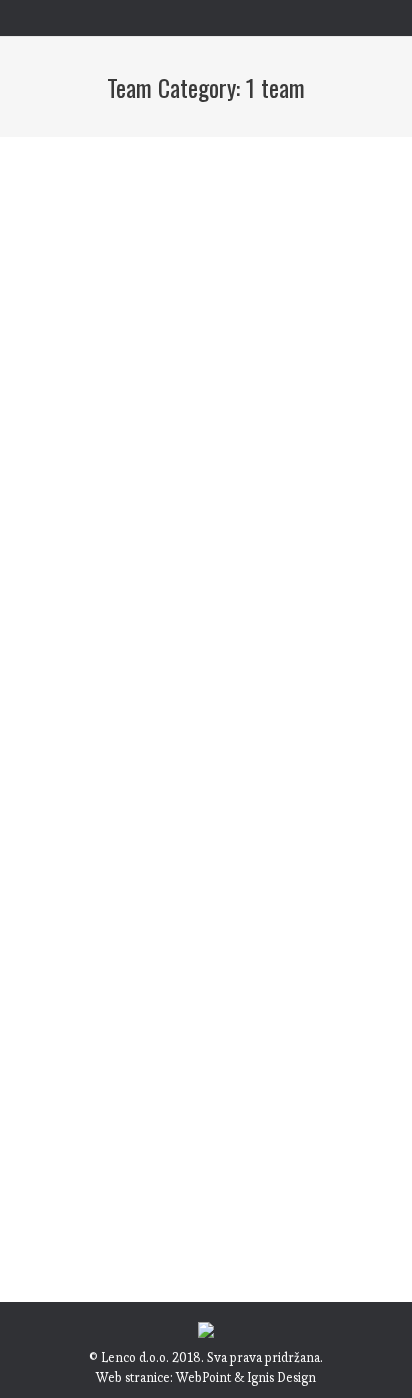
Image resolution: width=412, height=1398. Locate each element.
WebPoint (203, 1377)
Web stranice (133, 1377)
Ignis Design (281, 1377)
